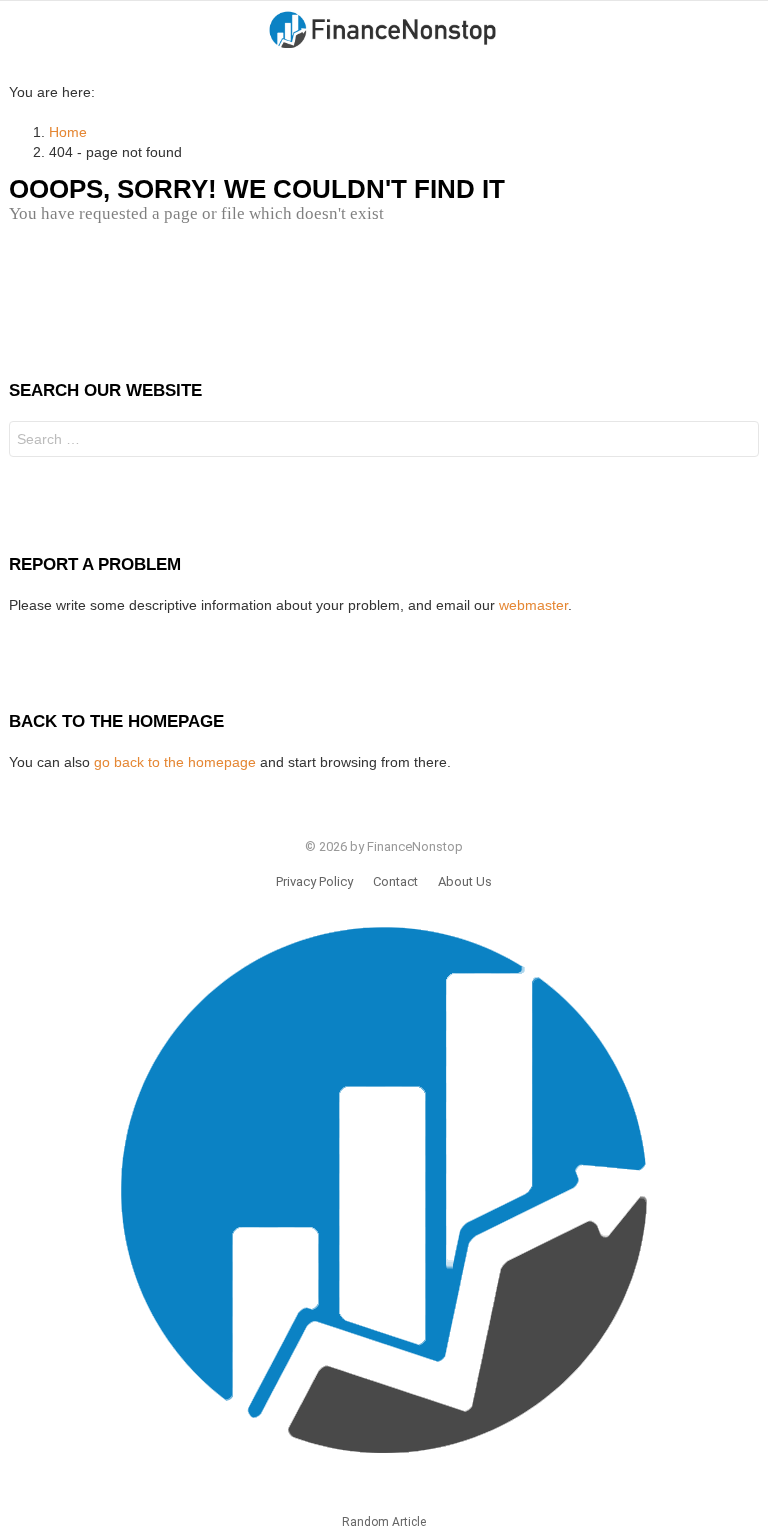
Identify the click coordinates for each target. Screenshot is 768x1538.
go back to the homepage (175, 762)
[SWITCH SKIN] (751, 31)
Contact (395, 881)
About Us (465, 881)
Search (739, 441)
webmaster (533, 605)
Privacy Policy (314, 881)
